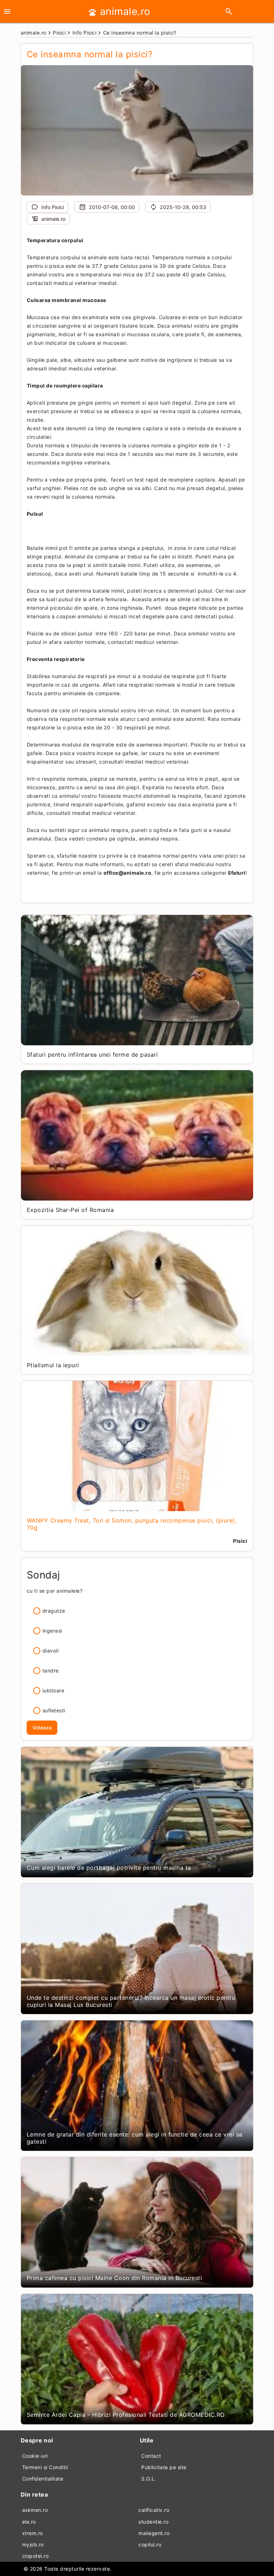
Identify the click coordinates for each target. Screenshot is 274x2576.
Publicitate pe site (164, 2467)
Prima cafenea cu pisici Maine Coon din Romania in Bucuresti (115, 2278)
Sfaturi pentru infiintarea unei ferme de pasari (92, 1055)
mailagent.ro (154, 2533)
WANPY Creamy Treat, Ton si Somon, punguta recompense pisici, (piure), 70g (132, 1524)
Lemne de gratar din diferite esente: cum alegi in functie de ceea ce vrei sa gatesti (135, 2138)
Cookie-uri (35, 2456)
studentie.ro (153, 2522)
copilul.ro (150, 2544)
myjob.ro (33, 2544)
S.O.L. (149, 2479)
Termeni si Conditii (45, 2467)
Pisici (240, 1541)
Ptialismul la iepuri (53, 1365)
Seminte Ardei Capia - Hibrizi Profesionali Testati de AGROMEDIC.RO (126, 2415)
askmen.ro (35, 2510)
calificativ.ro (154, 2510)
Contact (151, 2456)
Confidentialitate (43, 2479)
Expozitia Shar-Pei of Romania (70, 1210)
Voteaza (42, 1727)
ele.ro (29, 2522)
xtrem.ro (33, 2533)
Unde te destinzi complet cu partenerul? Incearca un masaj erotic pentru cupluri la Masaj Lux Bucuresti (131, 2001)
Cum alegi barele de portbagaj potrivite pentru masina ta (109, 1868)
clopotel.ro (35, 2556)
